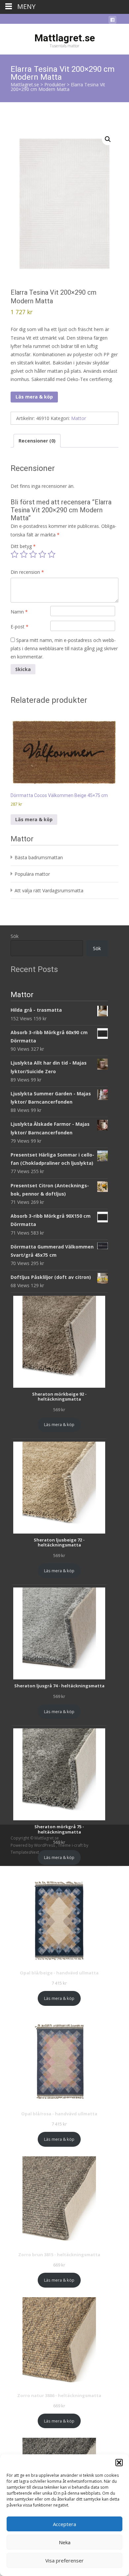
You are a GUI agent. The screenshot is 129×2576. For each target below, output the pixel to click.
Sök (15, 936)
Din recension (27, 572)
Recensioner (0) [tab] (37, 441)
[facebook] (112, 21)
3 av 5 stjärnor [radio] (33, 554)
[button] (119, 2463)
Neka (65, 2542)
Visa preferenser (64, 2560)
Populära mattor (32, 874)
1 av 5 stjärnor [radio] (15, 554)
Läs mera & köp (34, 397)
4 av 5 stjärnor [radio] (42, 554)
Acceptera (64, 2524)
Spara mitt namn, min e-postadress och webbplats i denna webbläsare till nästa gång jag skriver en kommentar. (64, 648)
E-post (20, 627)
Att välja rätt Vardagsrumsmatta (49, 890)
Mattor (79, 418)
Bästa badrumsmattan (39, 857)
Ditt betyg (23, 546)
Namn (19, 612)
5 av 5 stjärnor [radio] (52, 554)
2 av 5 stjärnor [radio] (24, 554)
